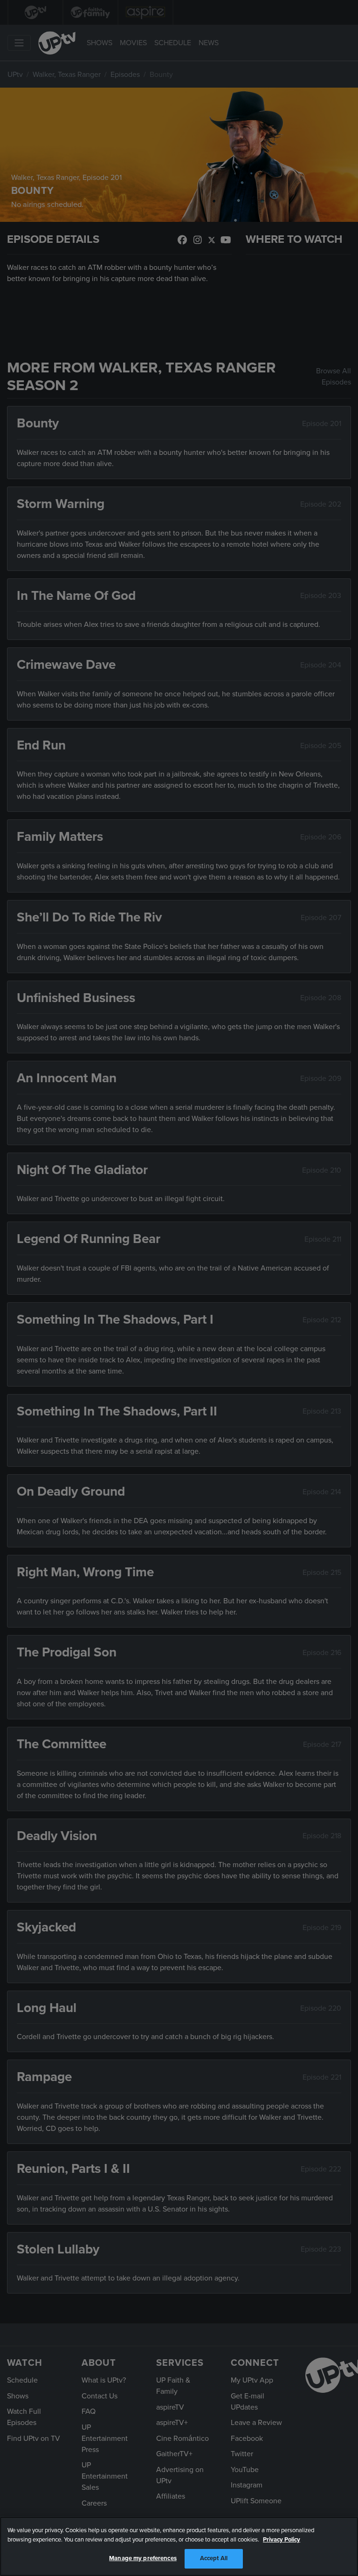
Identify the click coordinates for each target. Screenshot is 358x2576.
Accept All (214, 2558)
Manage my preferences (143, 2558)
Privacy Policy (282, 2540)
